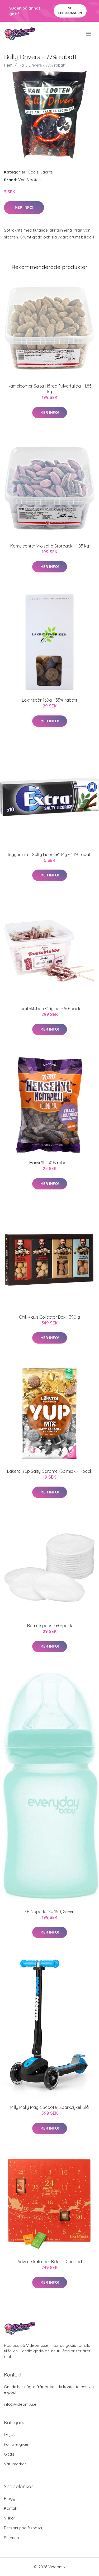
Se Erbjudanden (70, 10)
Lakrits (47, 172)
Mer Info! (24, 207)
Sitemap (11, 2538)
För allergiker (16, 2444)
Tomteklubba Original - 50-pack (49, 1009)
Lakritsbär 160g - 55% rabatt (50, 700)
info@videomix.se (20, 2404)
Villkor (10, 2518)
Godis (33, 172)
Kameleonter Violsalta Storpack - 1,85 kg (50, 546)
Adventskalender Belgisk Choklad (50, 2262)
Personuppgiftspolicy (24, 2528)
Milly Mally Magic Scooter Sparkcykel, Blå (49, 2107)
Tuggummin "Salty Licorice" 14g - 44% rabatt (50, 854)
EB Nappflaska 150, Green (49, 1912)
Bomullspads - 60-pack (50, 1626)
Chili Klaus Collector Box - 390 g (49, 1317)
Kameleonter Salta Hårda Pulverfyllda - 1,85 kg (50, 389)
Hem (8, 65)
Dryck (9, 2434)
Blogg (10, 2498)
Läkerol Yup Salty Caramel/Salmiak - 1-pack (50, 1471)
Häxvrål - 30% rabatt (49, 1163)
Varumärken (15, 2464)
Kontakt (11, 2508)
